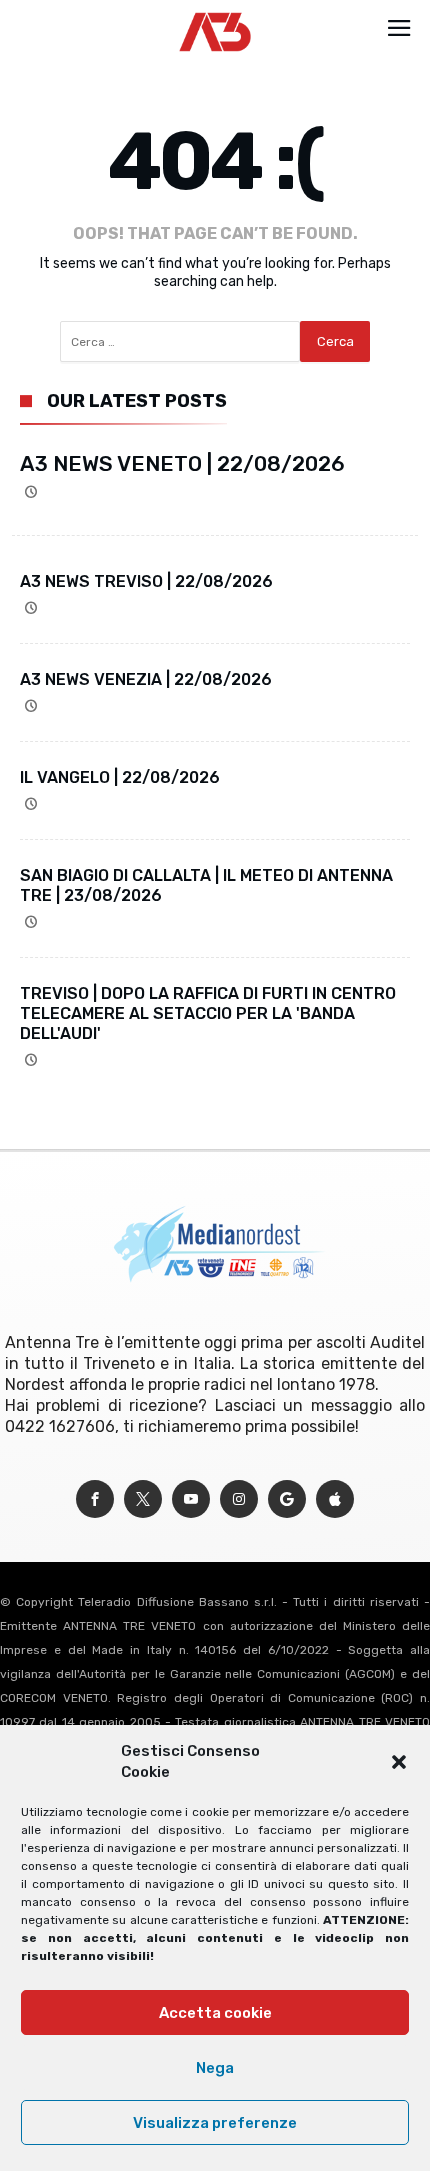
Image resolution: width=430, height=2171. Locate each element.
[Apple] (335, 1499)
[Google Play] (287, 1499)
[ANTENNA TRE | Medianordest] (215, 12)
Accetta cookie (215, 2013)
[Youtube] (191, 1499)
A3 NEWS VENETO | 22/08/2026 (182, 463)
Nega (215, 2068)
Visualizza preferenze (215, 2123)
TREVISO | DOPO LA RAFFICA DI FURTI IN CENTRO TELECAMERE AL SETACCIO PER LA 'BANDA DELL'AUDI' (208, 1013)
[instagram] (239, 1499)
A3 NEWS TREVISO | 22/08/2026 (146, 581)
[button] (399, 1762)
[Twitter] (143, 1499)
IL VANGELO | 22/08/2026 (120, 777)
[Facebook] (95, 1499)
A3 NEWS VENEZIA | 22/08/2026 (146, 679)
